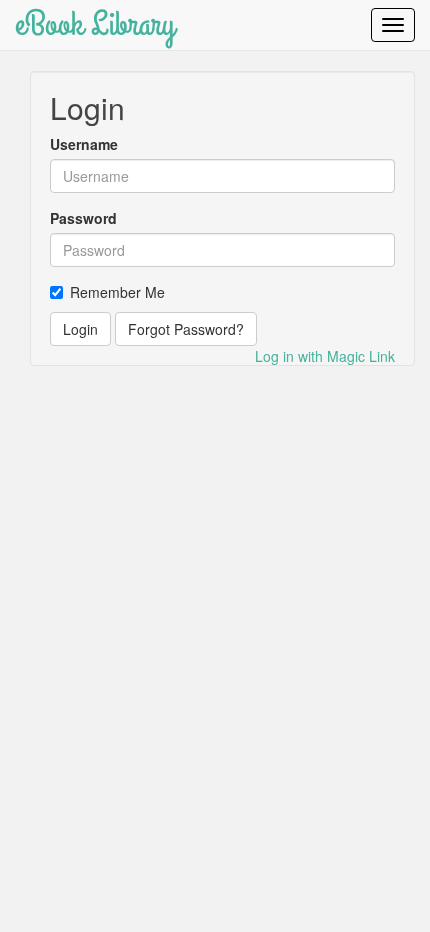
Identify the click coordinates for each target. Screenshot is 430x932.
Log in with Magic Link (325, 356)
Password (83, 218)
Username (84, 144)
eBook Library (95, 24)
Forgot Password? (186, 329)
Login (80, 329)
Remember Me (117, 292)
